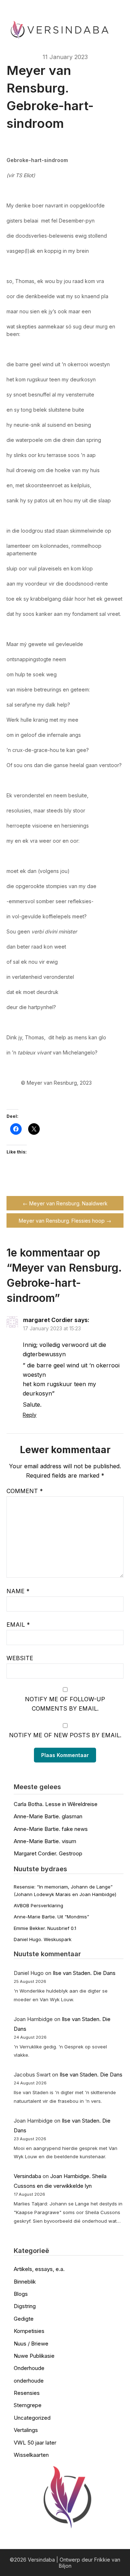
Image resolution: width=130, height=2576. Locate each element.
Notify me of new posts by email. (65, 1735)
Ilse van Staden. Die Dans (84, 1973)
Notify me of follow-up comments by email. (65, 1704)
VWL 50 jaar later (35, 2443)
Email (18, 1625)
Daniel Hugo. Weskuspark (43, 1939)
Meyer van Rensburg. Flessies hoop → (65, 1221)
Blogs (21, 2294)
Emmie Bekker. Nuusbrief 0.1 (45, 1928)
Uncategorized (32, 2418)
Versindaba (27, 2176)
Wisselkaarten (31, 2455)
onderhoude (29, 2381)
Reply (30, 1415)
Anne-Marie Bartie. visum (45, 1841)
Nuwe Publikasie (34, 2356)
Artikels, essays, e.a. (39, 2269)
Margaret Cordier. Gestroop (48, 1853)
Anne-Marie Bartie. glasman (48, 1816)
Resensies (27, 2393)
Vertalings (26, 2430)
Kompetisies (29, 2331)
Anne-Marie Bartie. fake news (51, 1829)
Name (18, 1591)
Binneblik (25, 2282)
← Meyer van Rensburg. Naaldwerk (65, 1203)
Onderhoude (29, 2368)
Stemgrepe (28, 2405)
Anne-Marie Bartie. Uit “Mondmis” (51, 1917)
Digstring (25, 2306)
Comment (25, 1491)
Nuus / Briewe (31, 2344)
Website (20, 1658)
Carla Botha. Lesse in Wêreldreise (56, 1804)
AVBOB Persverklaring (38, 1905)
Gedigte (24, 2319)
